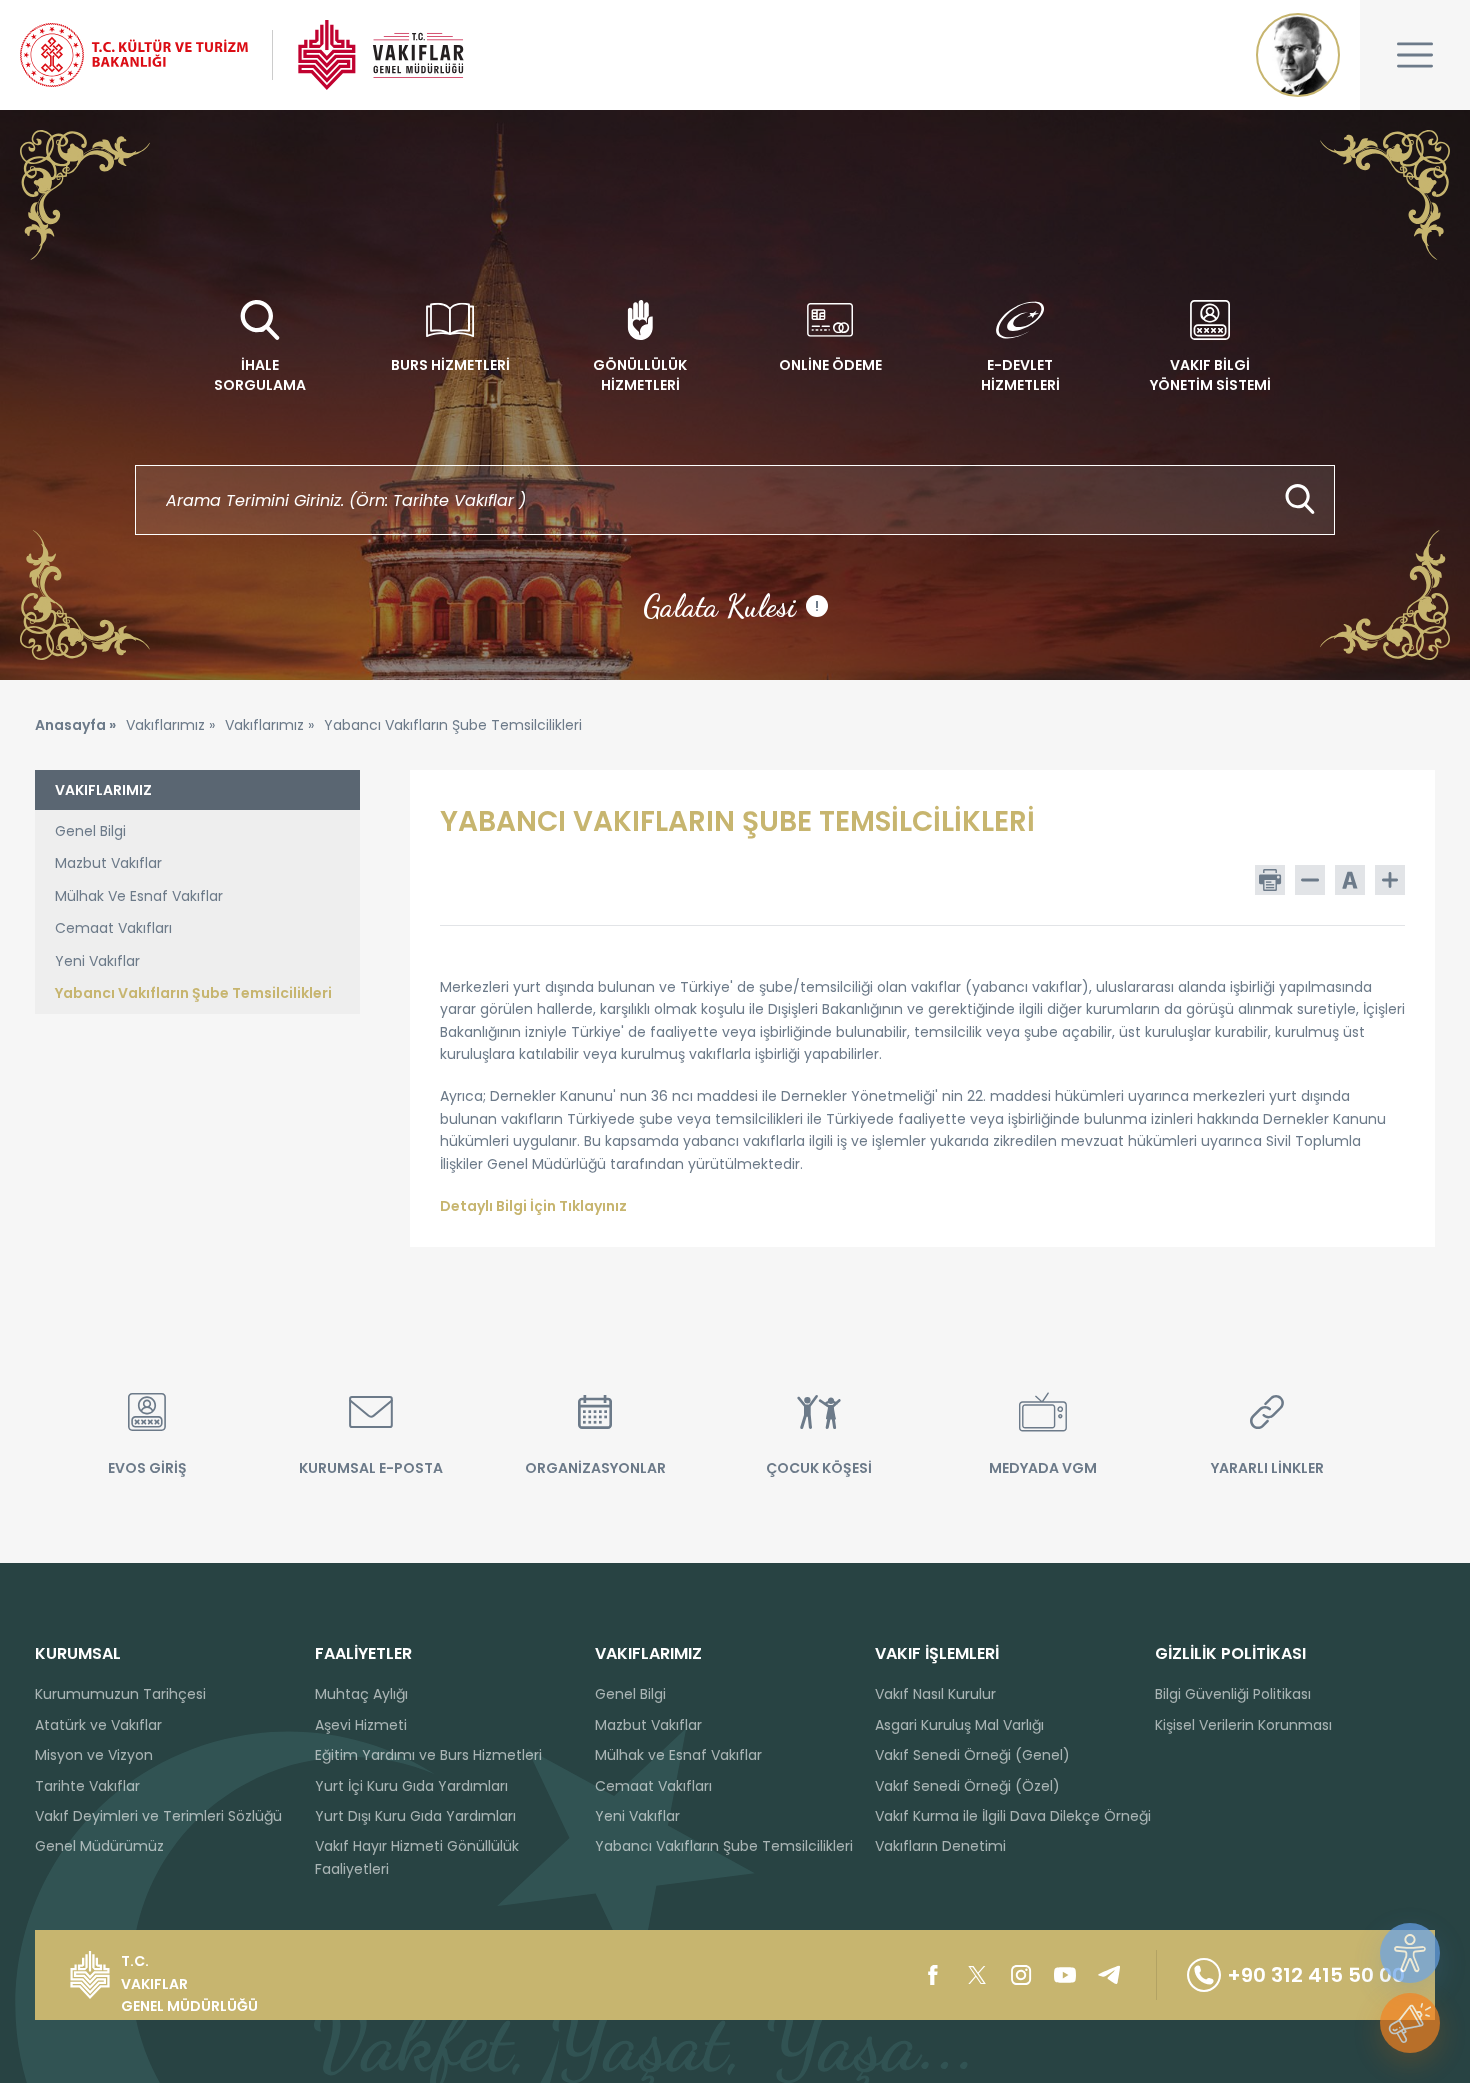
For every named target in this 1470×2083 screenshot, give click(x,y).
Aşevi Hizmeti (361, 1725)
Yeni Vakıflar (97, 961)
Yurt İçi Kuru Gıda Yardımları (411, 1786)
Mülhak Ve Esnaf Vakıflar (139, 896)
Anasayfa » (75, 725)
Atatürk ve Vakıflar (98, 1725)
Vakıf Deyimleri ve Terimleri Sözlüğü (158, 1816)
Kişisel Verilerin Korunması (1243, 1725)
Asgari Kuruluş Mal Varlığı (959, 1725)
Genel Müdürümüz (99, 1846)
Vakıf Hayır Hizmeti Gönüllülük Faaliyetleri (417, 1857)
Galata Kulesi (731, 606)
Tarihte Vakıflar (87, 1786)
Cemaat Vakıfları (113, 928)
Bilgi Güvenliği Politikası (1233, 1694)
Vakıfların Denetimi (940, 1846)
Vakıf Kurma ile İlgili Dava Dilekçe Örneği (1013, 1816)
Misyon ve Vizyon (94, 1755)
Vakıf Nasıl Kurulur (935, 1694)
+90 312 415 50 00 (1316, 1975)
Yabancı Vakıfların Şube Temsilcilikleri (193, 993)
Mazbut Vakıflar (108, 863)
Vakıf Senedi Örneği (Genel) (972, 1755)
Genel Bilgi (90, 831)
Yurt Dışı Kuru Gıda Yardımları (415, 1816)
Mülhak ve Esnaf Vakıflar (678, 1755)
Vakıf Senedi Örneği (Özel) (967, 1786)
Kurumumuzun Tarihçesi (120, 1694)
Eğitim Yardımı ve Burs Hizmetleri (428, 1755)
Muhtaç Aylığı (361, 1694)
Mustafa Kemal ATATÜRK (1298, 55)
